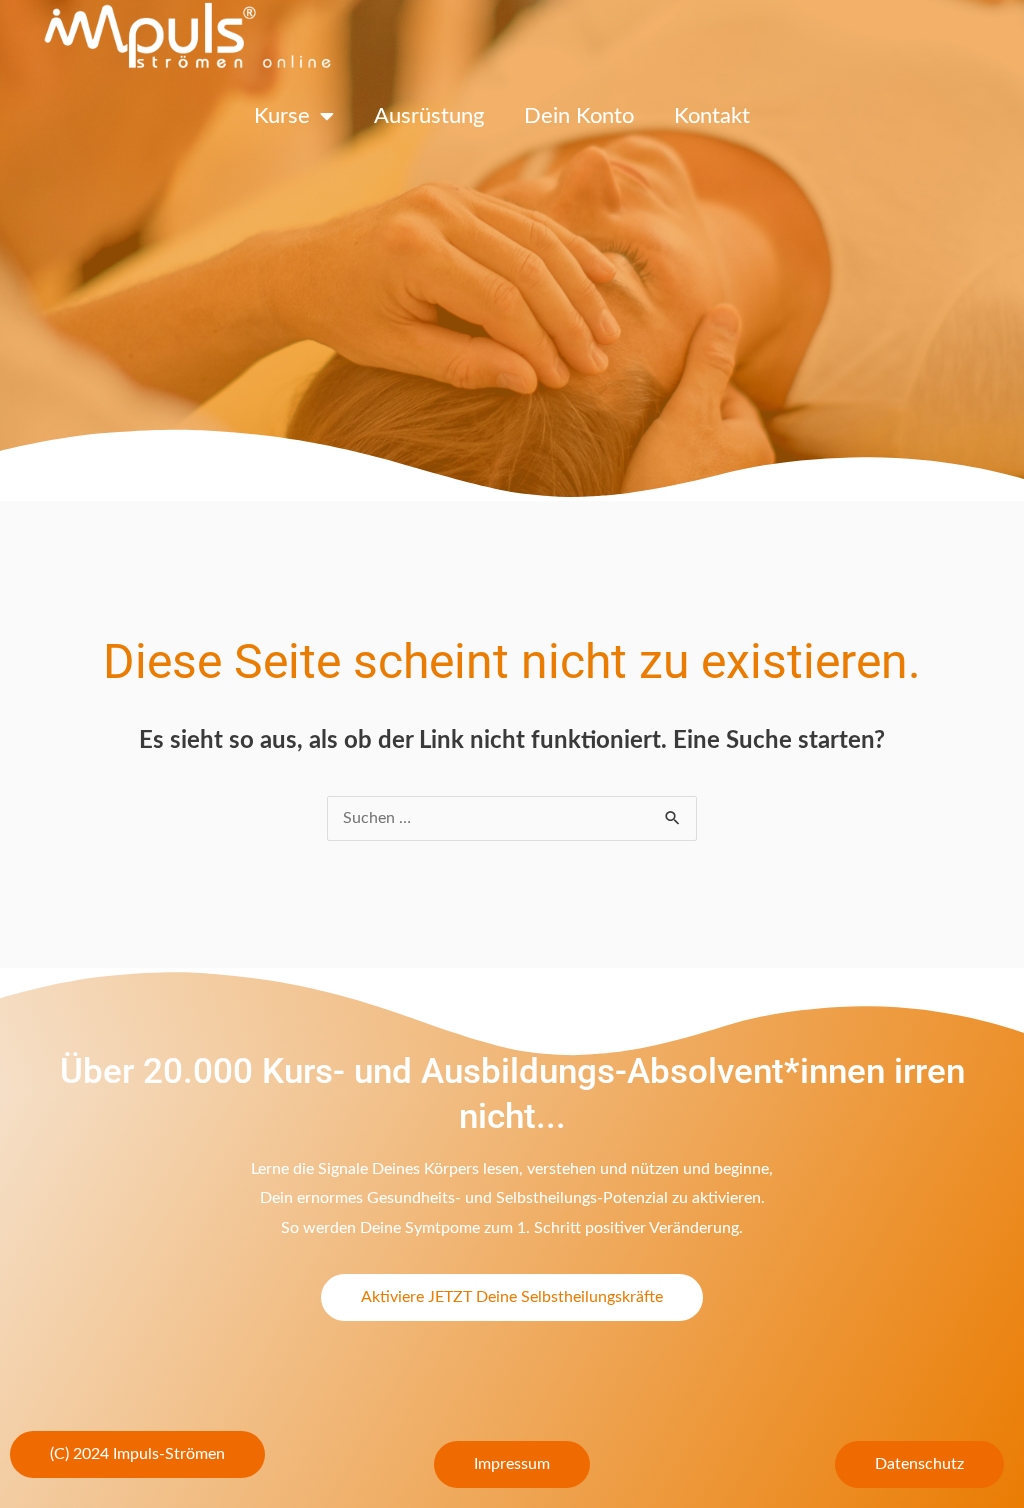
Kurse (282, 116)
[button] (137, 1454)
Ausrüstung (429, 116)
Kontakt (712, 116)
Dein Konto (579, 116)
